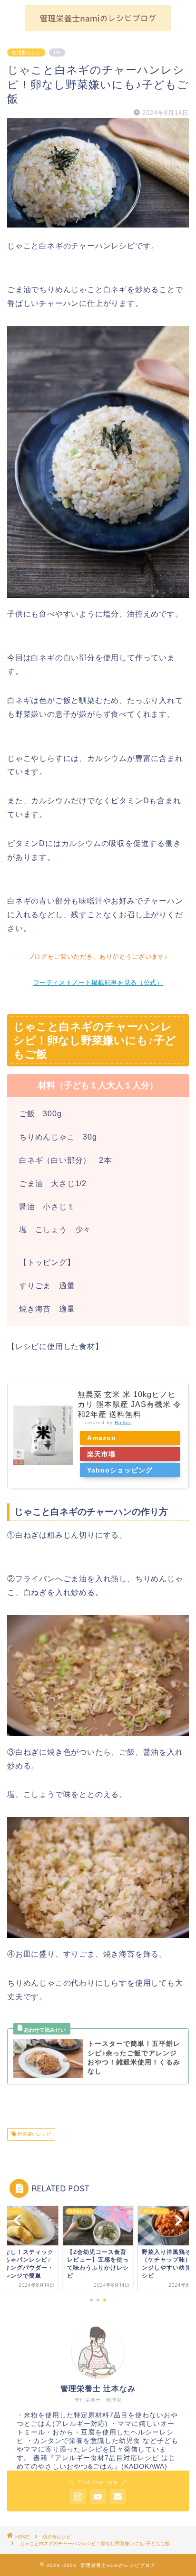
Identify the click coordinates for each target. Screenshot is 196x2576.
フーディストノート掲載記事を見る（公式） (98, 983)
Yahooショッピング (120, 1470)
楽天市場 (101, 1454)
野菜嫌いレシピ (34, 2134)
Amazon (102, 1438)
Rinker (123, 1422)
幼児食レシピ (26, 52)
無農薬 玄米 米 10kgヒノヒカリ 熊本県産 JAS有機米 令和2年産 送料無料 (129, 1404)
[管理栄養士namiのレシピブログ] (98, 27)
